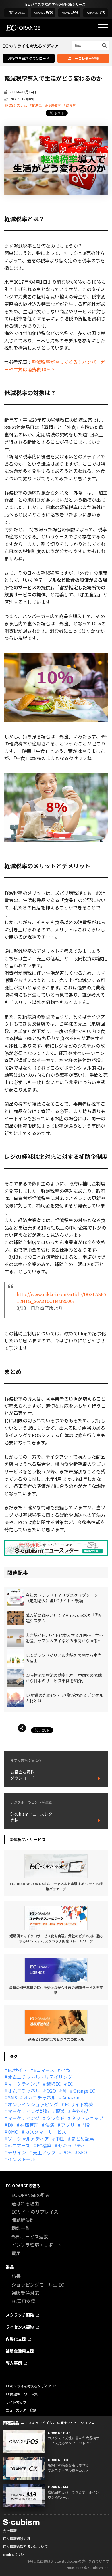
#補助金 (36, 105)
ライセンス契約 (20, 2327)
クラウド (55, 2118)
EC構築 (44, 2145)
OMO (13, 2132)
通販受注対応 (25, 2293)
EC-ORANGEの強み (23, 2186)
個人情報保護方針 (17, 2538)
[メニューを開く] (103, 28)
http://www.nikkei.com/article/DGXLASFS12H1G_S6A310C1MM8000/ (61, 1298)
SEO (83, 2152)
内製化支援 (16, 2339)
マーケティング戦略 (28, 2111)
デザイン (17, 2152)
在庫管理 (29, 2125)
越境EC (54, 2084)
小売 (65, 2070)
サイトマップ (16, 2402)
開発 (86, 2125)
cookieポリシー (15, 2554)
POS (67, 2152)
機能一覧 (21, 2228)
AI (65, 2091)
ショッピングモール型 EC (38, 2285)
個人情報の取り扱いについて (25, 2546)
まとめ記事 (83, 2139)
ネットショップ (87, 2118)
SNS (12, 2097)
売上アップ (44, 2152)
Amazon (71, 2097)
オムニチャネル (24, 2091)
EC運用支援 (23, 2301)
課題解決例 (23, 2220)
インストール (22, 2159)
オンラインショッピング (33, 2104)
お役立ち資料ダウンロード (29, 58)
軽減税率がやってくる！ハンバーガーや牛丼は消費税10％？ (55, 366)
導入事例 (14, 2363)
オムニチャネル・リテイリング (40, 2077)
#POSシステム (16, 105)
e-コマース (19, 2145)
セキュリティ (72, 2145)
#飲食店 (70, 105)
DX (11, 2125)
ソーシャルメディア (28, 2139)
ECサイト (17, 2070)
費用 (16, 2253)
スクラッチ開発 (20, 2315)
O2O (51, 2091)
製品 (10, 2267)
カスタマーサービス (46, 2132)
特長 (16, 2276)
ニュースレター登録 (83, 58)
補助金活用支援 (20, 2351)
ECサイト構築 (79, 2104)
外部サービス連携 (30, 2236)
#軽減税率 (53, 105)
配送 (60, 2111)
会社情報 (10, 2530)
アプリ (68, 2125)
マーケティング (24, 2084)
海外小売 (80, 2111)
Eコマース (44, 2070)
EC (70, 2084)
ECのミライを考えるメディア (28, 2386)
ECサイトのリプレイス (35, 2212)
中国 (60, 2139)
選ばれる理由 (25, 2203)
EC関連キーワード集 (22, 2394)
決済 (50, 2125)
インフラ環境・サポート (37, 2245)
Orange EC (84, 2091)
